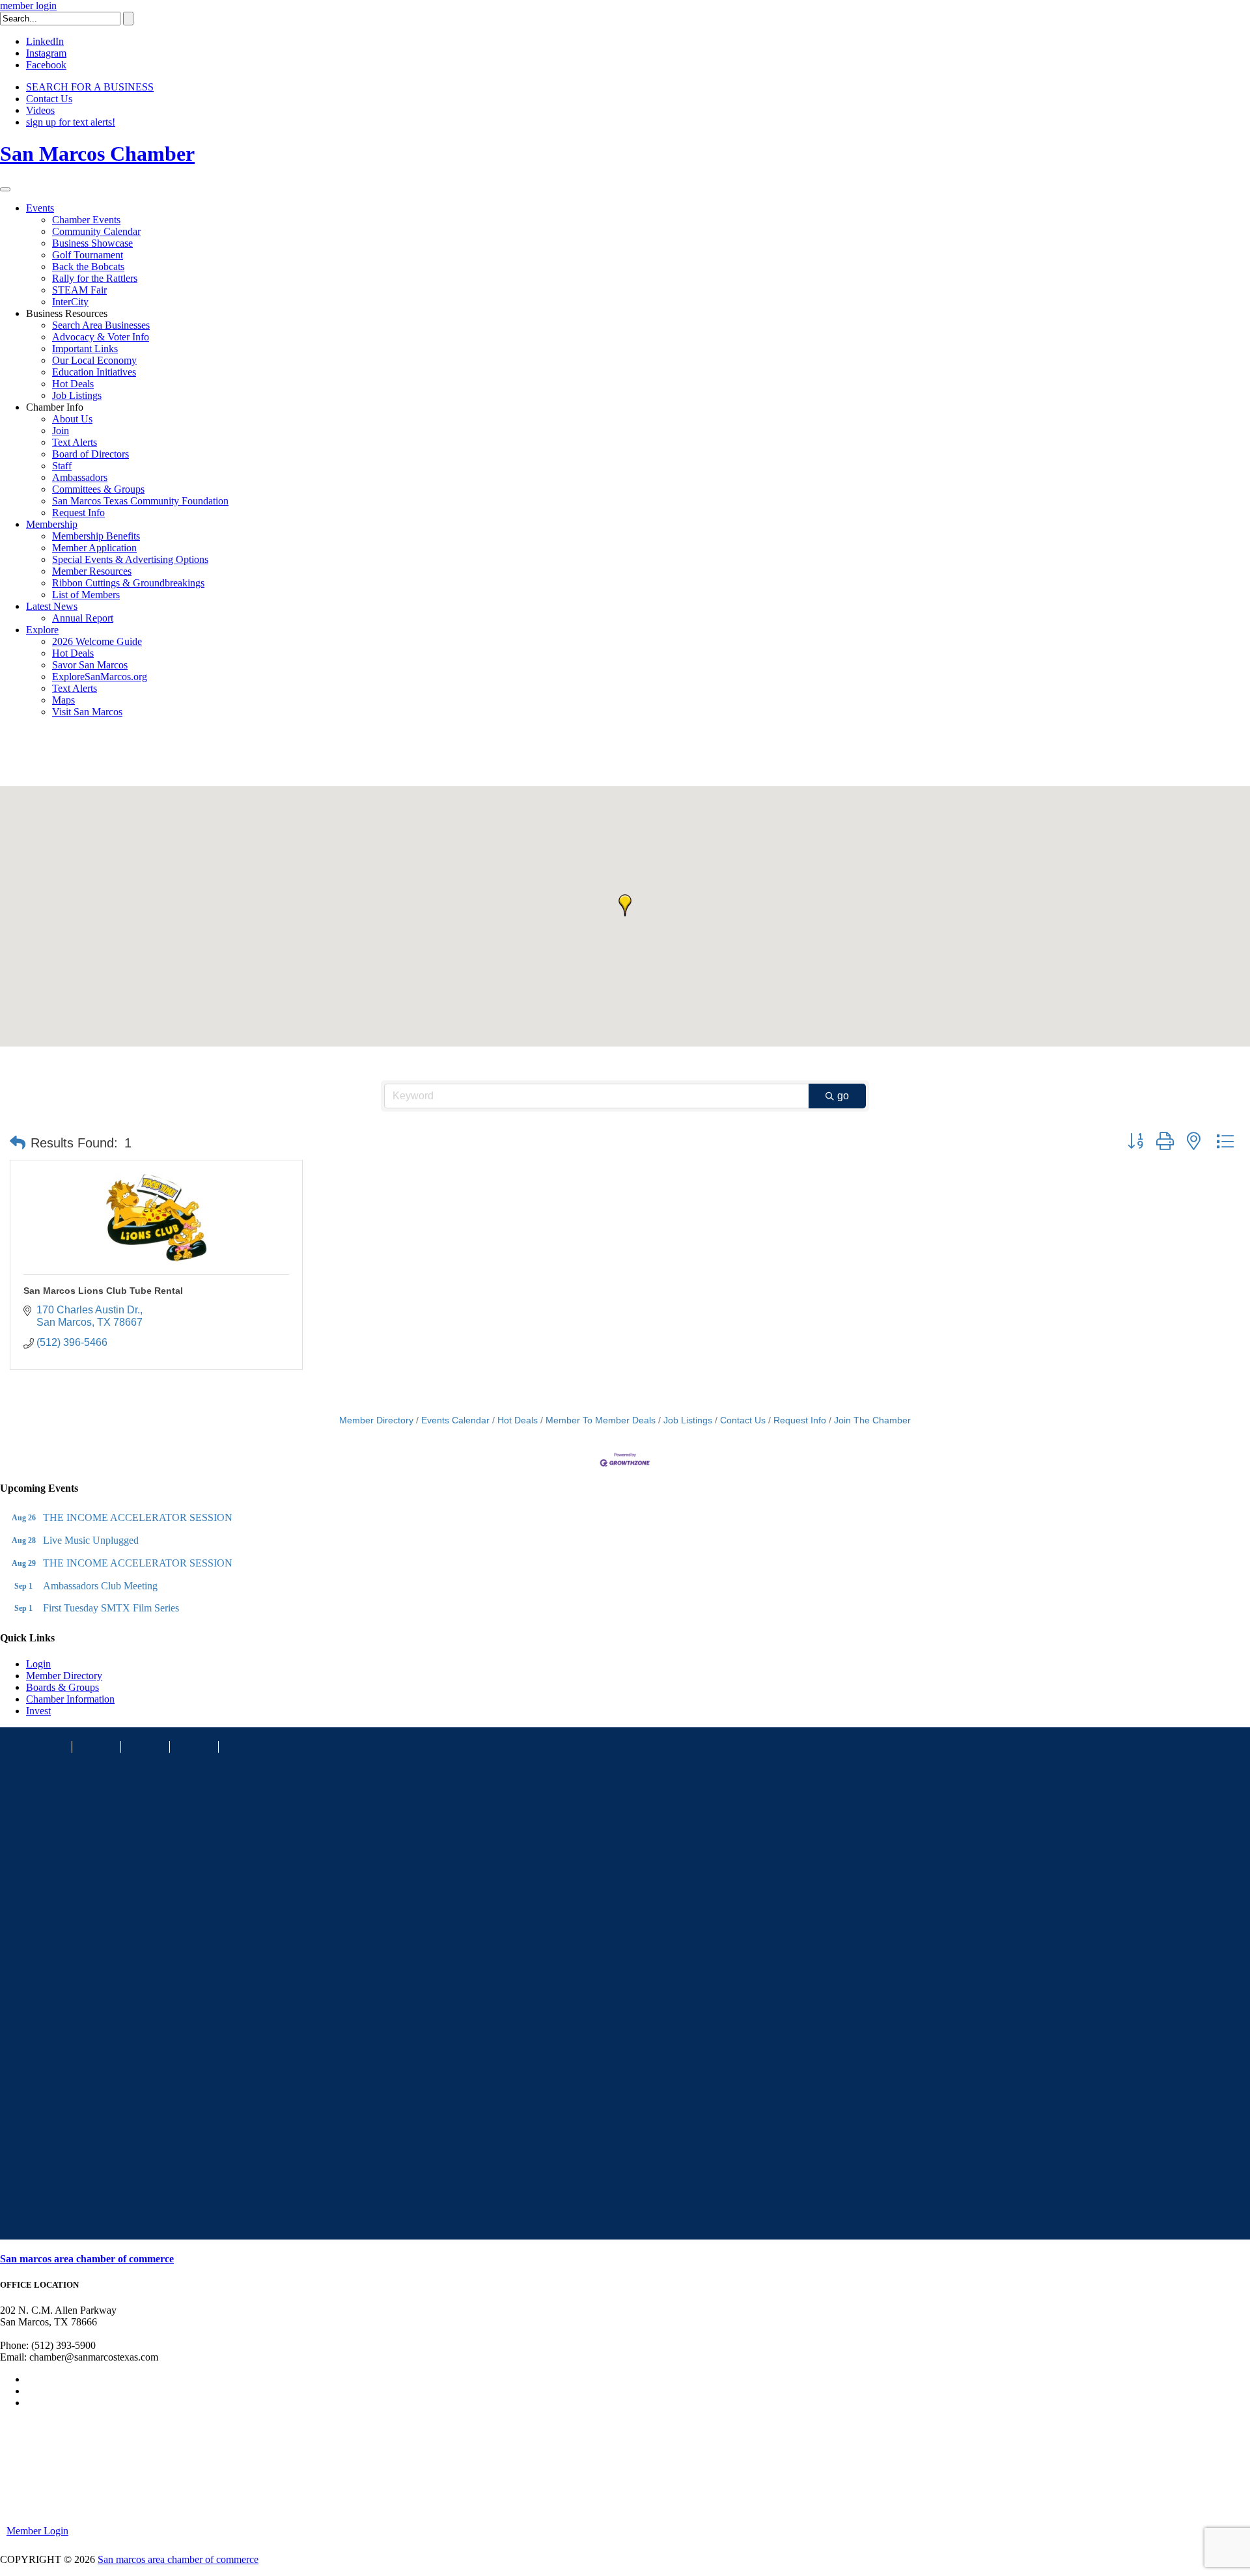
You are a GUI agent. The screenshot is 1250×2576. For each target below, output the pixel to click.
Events (40, 208)
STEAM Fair (79, 290)
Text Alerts (75, 442)
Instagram (46, 53)
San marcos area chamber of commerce (87, 2259)
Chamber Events (86, 220)
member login (28, 6)
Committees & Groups (98, 489)
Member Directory (376, 1420)
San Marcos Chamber (97, 154)
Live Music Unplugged (91, 1540)
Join (61, 431)
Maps (63, 700)
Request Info (78, 513)
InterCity (70, 302)
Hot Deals (73, 384)
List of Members (86, 595)
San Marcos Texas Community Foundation (140, 501)
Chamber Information (70, 1699)
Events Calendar (455, 1420)
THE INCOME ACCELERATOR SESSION (138, 1517)
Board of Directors (90, 454)
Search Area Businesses (101, 325)
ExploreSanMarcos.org (100, 677)
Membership (52, 524)
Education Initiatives (94, 372)
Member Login (37, 2531)
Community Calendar (96, 231)
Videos (40, 110)
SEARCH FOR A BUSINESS (90, 87)
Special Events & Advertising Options (130, 559)
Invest (38, 1711)
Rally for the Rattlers (95, 278)
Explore (42, 630)
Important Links (85, 349)
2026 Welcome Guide (97, 641)
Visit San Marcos (87, 712)
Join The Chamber (872, 1420)
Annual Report (83, 618)
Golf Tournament (88, 255)
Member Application (94, 548)
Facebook (46, 65)
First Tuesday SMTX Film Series (111, 1608)
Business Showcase (92, 243)
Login (38, 1664)
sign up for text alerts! (71, 122)
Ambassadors (80, 477)
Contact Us (49, 99)
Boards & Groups (62, 1687)
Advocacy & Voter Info (101, 337)
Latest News (52, 606)
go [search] (843, 1096)
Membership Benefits (96, 536)
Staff (62, 466)
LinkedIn (45, 41)
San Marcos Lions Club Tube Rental (103, 1291)
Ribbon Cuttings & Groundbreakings (128, 583)
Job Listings (77, 395)
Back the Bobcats (88, 267)
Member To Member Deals (601, 1420)
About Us (72, 419)
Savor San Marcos (90, 665)
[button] (625, 905)
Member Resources (92, 571)
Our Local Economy (94, 360)
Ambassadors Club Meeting (100, 1586)
